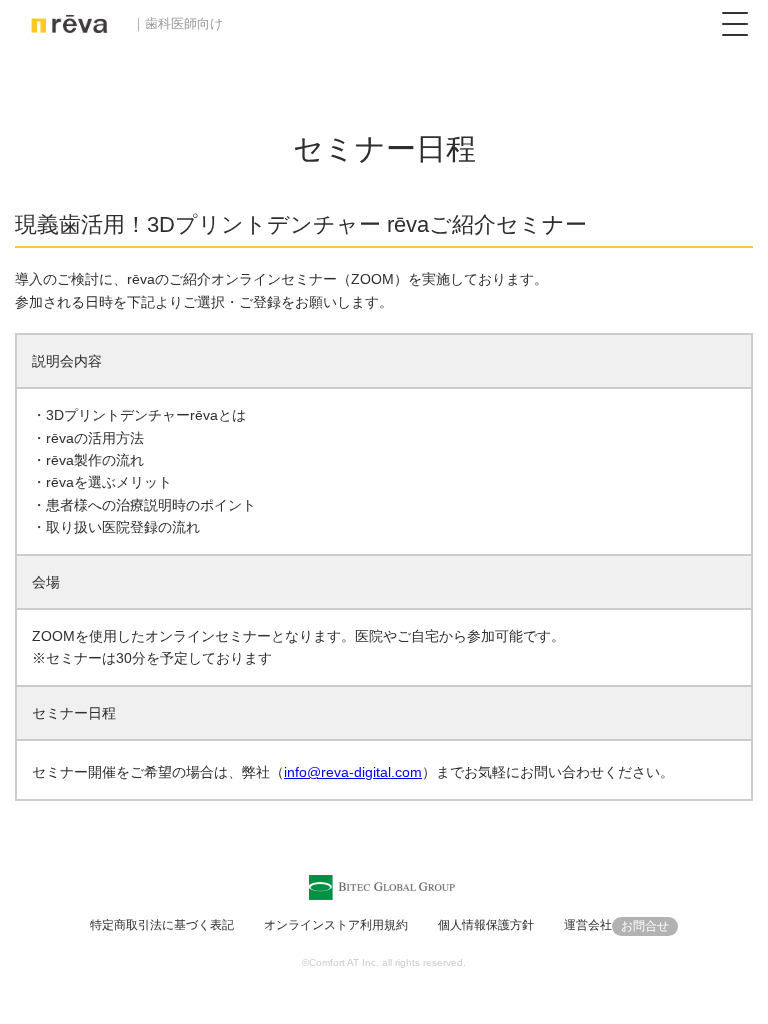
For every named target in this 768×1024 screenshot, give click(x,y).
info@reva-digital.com (353, 772)
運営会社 (588, 925)
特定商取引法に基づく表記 (162, 925)
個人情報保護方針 (486, 925)
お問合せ (645, 926)
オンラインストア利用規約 (336, 925)
